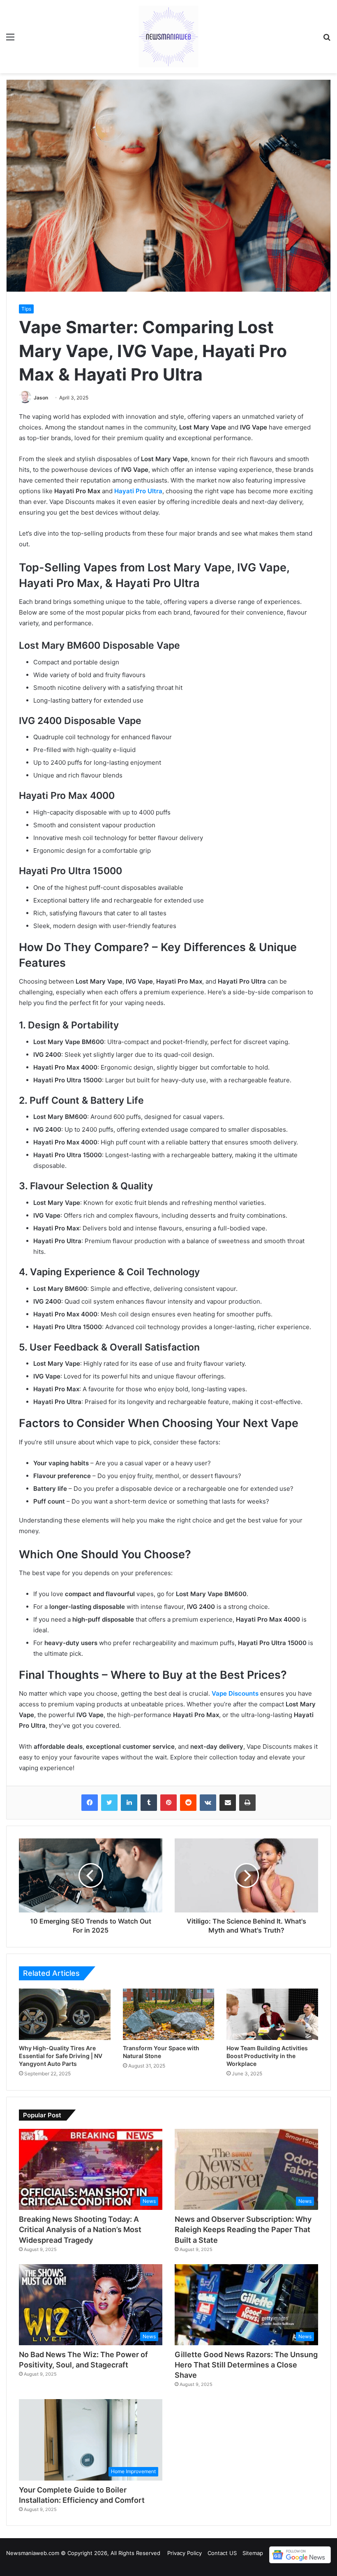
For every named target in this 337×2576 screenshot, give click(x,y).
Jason (41, 398)
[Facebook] (90, 1803)
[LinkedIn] (129, 1803)
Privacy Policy (185, 2553)
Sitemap (253, 2553)
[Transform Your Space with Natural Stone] (169, 2014)
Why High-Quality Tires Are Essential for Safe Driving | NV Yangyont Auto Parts (61, 2056)
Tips (26, 309)
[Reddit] (188, 1803)
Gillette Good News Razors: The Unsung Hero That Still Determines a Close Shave (246, 2365)
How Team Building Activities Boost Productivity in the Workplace (267, 2056)
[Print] (247, 1803)
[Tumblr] (149, 1803)
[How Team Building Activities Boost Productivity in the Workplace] (272, 2014)
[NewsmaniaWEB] (168, 37)
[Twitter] (109, 1803)
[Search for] (327, 40)
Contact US (222, 2553)
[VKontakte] (208, 1803)
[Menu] (10, 40)
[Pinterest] (168, 1803)
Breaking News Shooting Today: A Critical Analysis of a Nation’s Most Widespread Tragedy (80, 2229)
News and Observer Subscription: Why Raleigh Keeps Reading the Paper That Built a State (243, 2229)
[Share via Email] (228, 1803)
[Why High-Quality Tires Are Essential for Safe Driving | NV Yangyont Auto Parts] (65, 2014)
